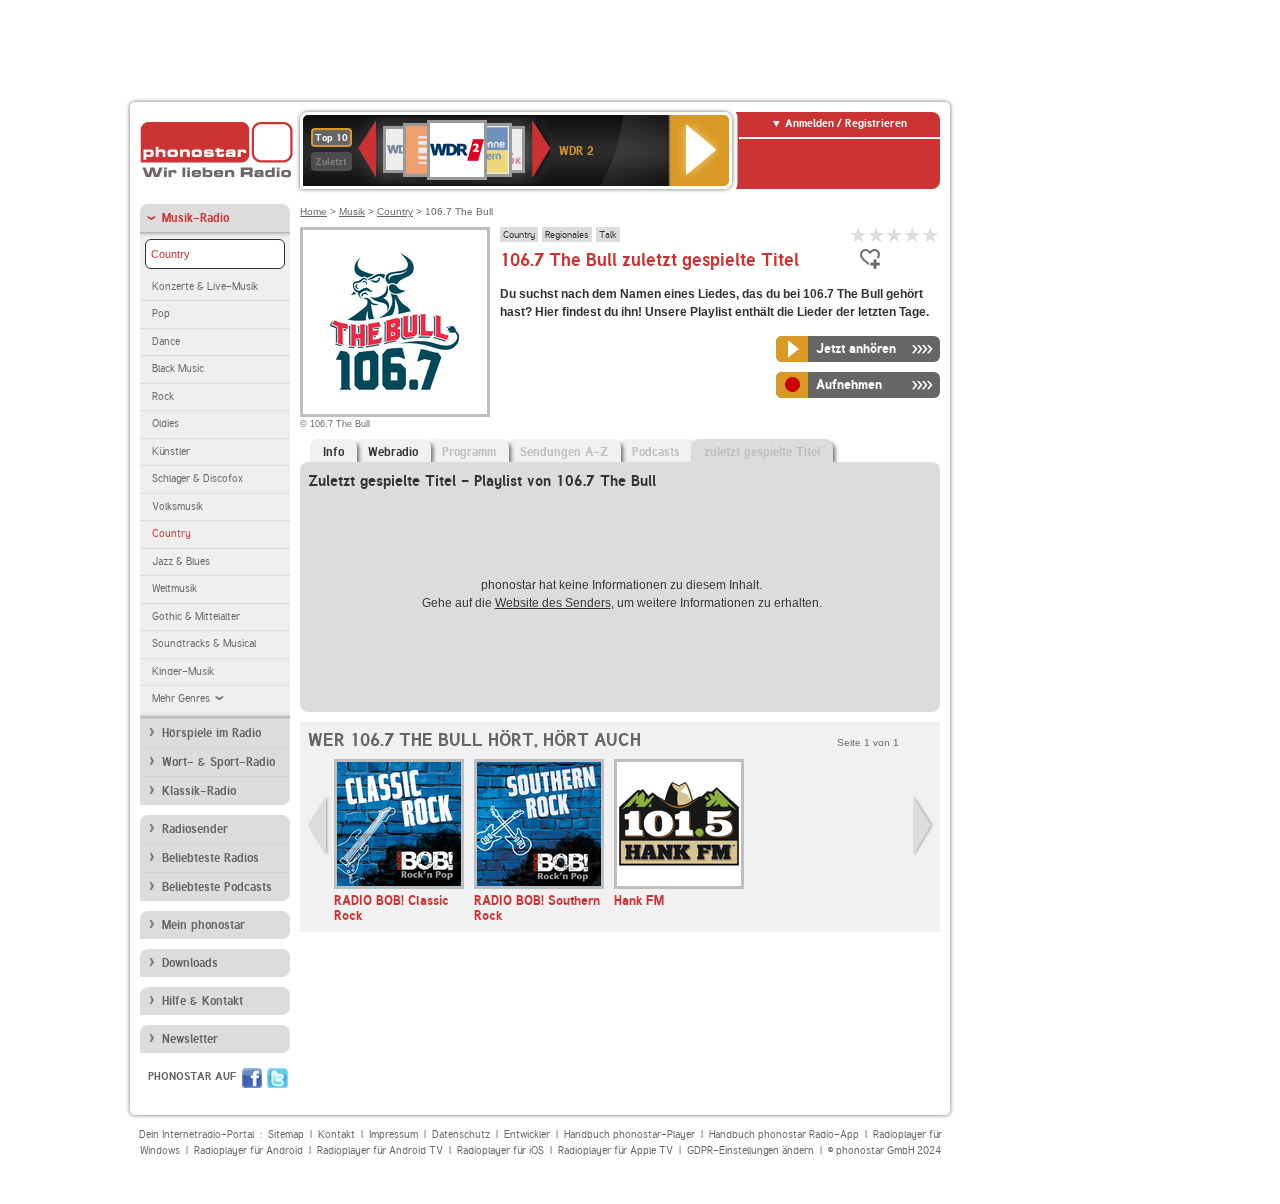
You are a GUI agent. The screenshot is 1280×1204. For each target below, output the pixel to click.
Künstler (171, 451)
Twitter (277, 1078)
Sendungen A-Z (564, 452)
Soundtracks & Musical (204, 643)
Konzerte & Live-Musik (205, 286)
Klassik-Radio (199, 791)
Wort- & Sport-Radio (218, 762)
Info (333, 452)
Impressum (393, 1134)
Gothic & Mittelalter (196, 616)
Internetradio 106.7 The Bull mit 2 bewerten (877, 234)
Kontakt (336, 1134)
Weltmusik (174, 588)
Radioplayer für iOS (500, 1150)
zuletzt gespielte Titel (762, 452)
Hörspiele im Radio (211, 733)
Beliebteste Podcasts (217, 887)
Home (313, 211)
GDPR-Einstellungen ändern (750, 1150)
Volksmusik (177, 506)
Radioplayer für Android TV (380, 1150)
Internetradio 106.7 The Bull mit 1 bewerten (859, 234)
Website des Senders (553, 603)
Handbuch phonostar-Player (629, 1134)
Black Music (178, 368)
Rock (163, 396)
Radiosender (195, 829)
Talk (608, 234)
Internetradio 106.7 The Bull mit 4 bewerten (913, 234)
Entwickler (527, 1134)
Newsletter (190, 1039)
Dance (166, 341)
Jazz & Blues (181, 561)
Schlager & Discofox (197, 478)
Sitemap (286, 1134)
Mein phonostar (203, 925)
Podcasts (656, 452)
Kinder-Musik (183, 671)
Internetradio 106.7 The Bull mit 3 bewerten (895, 234)
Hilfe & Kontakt (202, 1001)
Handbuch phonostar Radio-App (784, 1134)
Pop (161, 313)
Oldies (165, 423)
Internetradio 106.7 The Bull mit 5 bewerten (931, 234)
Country (170, 254)
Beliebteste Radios (210, 858)
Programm (469, 452)
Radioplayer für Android (248, 1150)
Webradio (393, 452)
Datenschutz (461, 1134)
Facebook (252, 1078)
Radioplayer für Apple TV (615, 1150)
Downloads (190, 963)
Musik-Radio (195, 218)
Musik (352, 211)
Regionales (567, 234)
